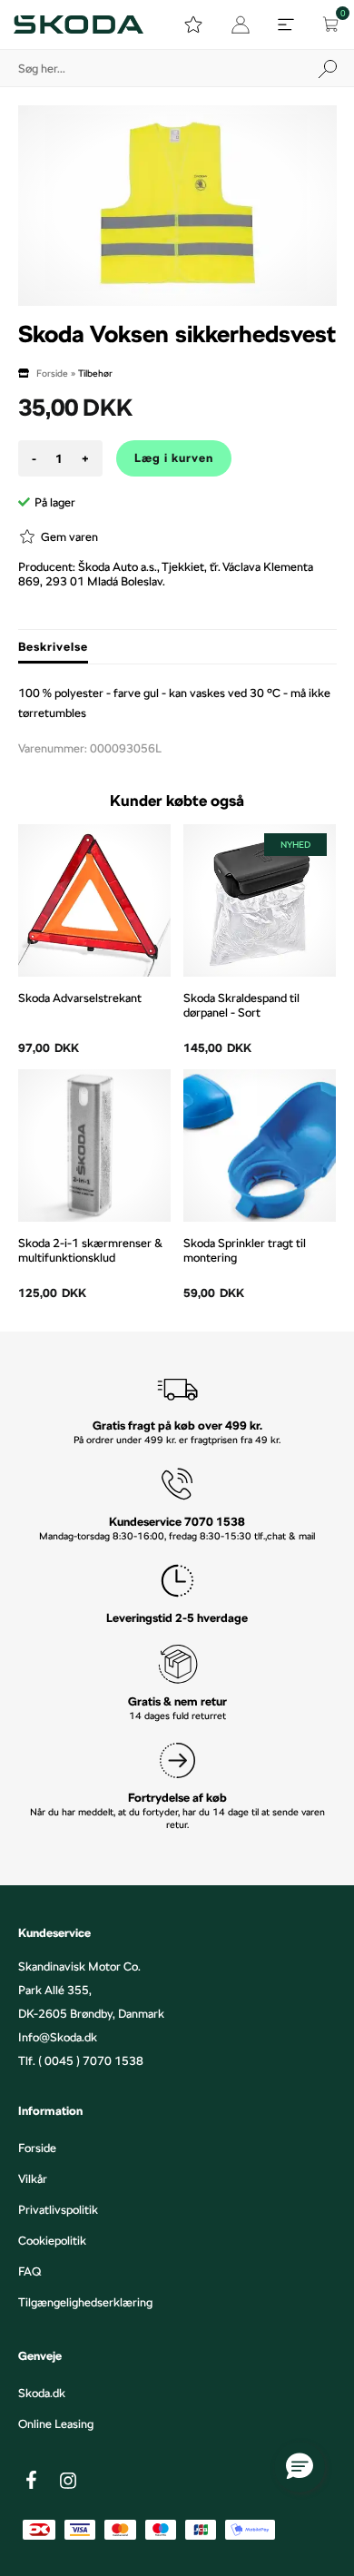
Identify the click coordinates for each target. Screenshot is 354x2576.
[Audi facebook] (32, 2480)
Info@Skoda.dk (58, 2037)
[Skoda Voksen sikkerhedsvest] (177, 206)
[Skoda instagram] (68, 2481)
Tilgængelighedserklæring (85, 2302)
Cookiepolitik (52, 2240)
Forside (52, 373)
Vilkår (33, 2178)
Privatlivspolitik (58, 2209)
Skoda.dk (42, 2393)
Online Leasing (56, 2424)
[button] (300, 2467)
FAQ (29, 2271)
